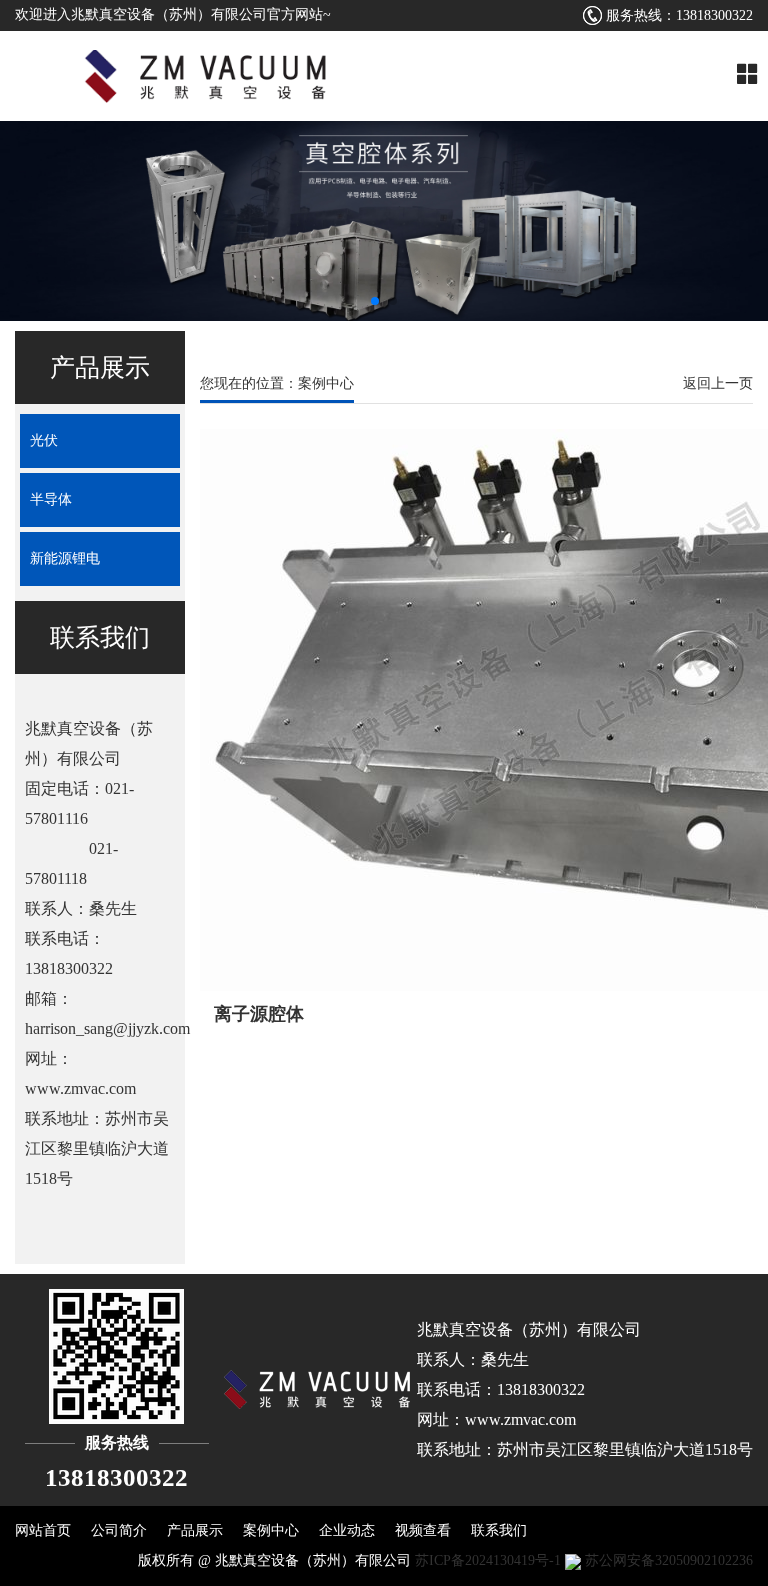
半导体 (51, 499)
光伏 (44, 440)
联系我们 (499, 1530)
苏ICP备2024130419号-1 (488, 1560)
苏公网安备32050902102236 (667, 1560)
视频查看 (423, 1530)
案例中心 (271, 1530)
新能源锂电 (65, 558)
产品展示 (195, 1530)
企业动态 (347, 1530)
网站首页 (43, 1530)
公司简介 (119, 1530)
